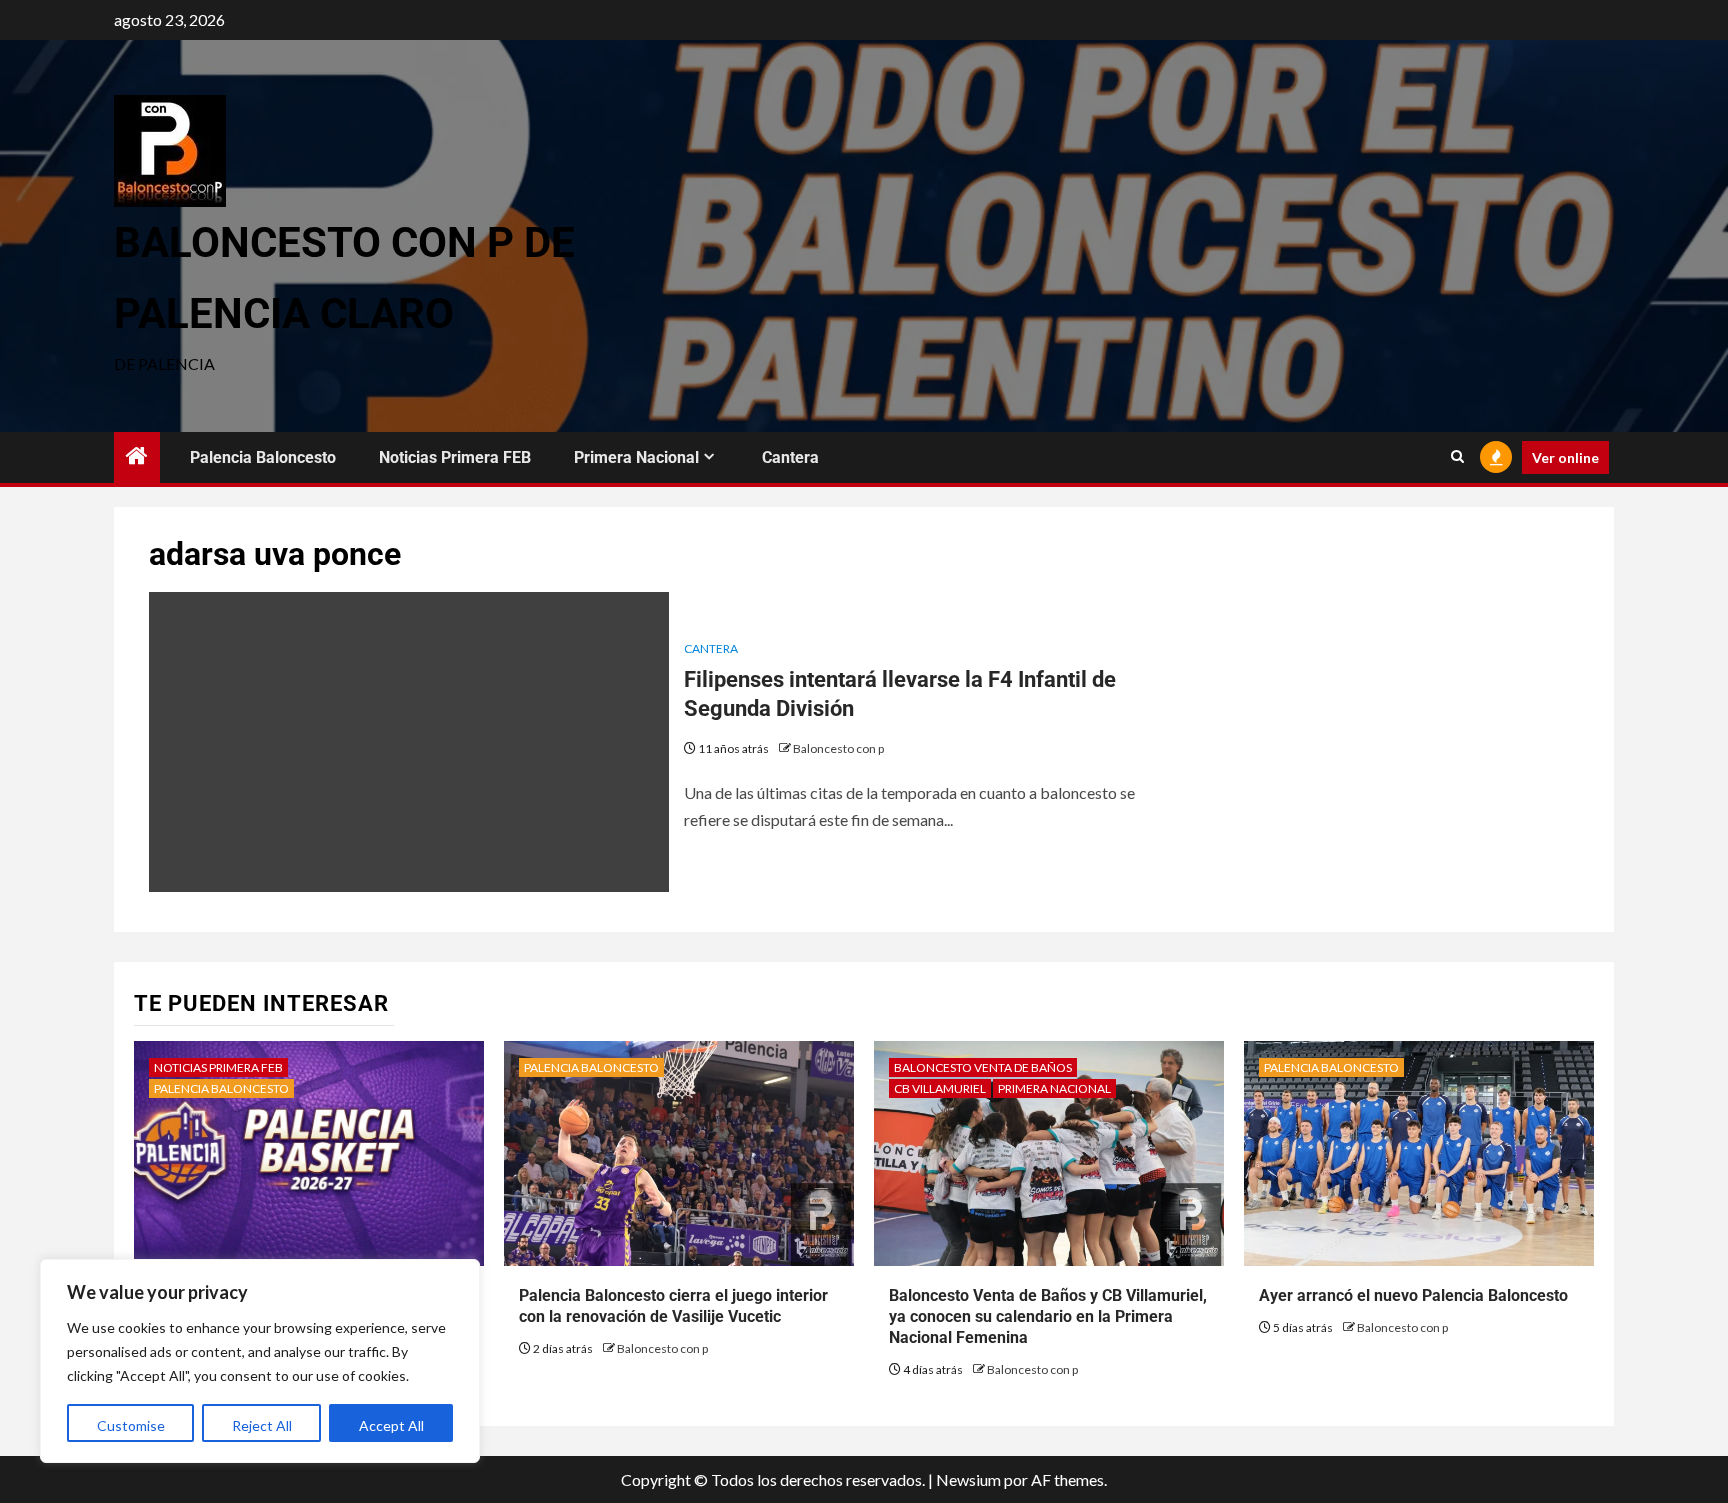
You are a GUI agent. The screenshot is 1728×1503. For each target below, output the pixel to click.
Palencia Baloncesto (263, 457)
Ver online (1565, 457)
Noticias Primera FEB (455, 457)
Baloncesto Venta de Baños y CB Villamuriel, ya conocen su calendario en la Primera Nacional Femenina (1048, 1316)
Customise (131, 1425)
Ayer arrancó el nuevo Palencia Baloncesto (1413, 1295)
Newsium (968, 1479)
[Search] (1457, 457)
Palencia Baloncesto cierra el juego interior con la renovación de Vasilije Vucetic (673, 1306)
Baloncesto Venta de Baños (983, 1067)
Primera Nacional (636, 457)
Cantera (790, 457)
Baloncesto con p (838, 748)
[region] (260, 1361)
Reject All (262, 1425)
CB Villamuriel (940, 1088)
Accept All (391, 1425)
